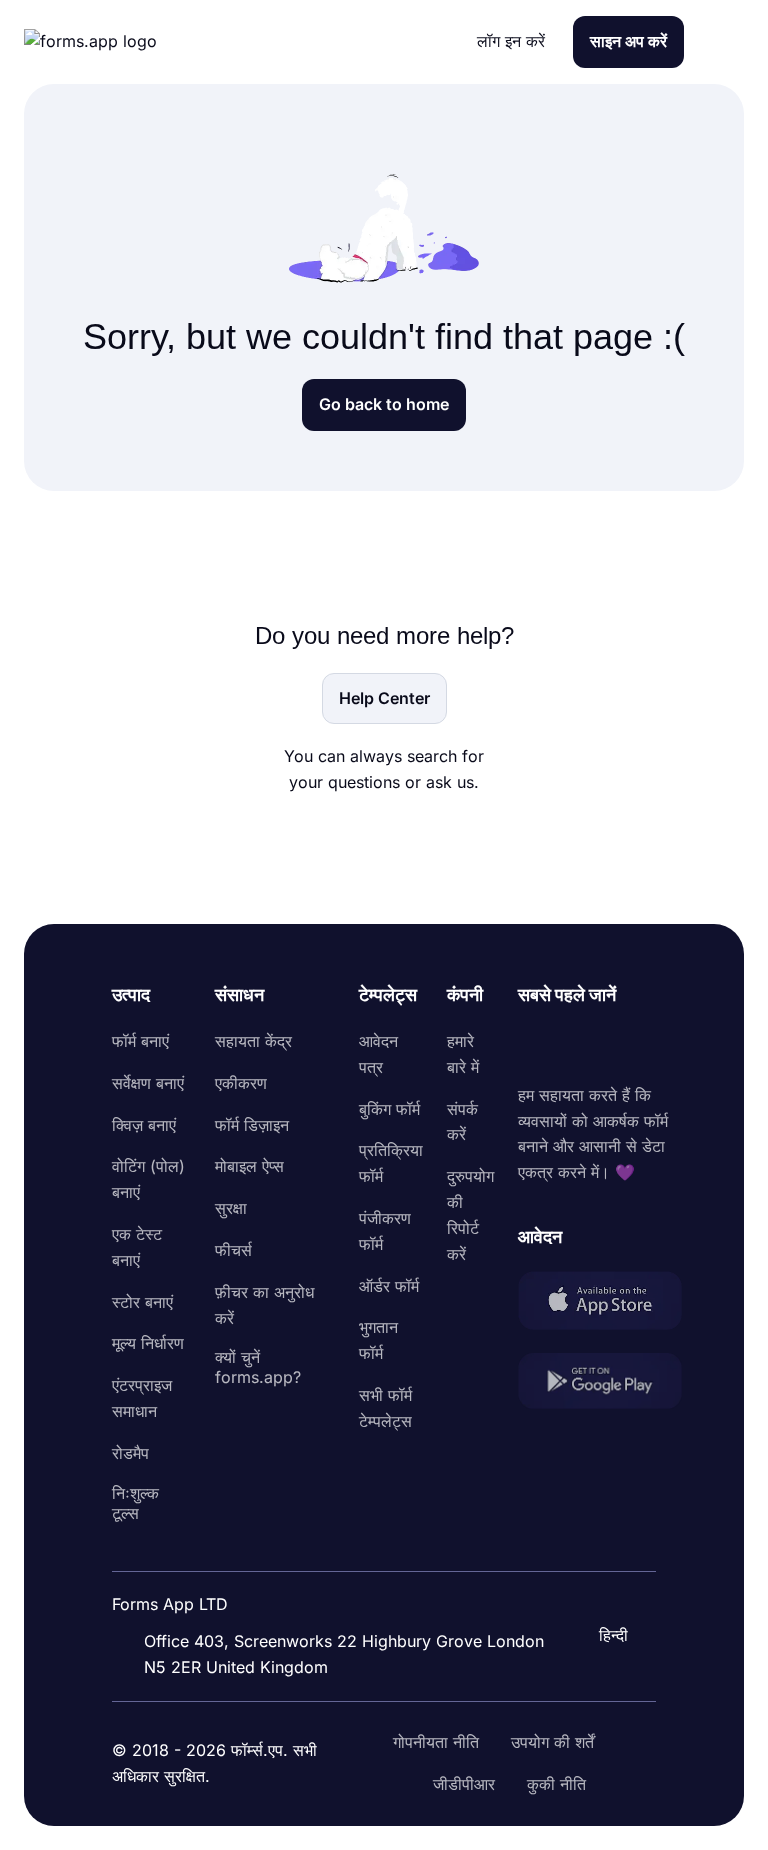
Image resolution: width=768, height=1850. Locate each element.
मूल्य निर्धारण (148, 1343)
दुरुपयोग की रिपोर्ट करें (470, 1214)
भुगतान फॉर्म (378, 1340)
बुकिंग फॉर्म (389, 1109)
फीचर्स (233, 1250)
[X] (622, 1046)
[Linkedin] (534, 1046)
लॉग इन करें (511, 41)
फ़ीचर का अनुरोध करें (264, 1305)
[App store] (600, 1304)
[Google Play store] (600, 1384)
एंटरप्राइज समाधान (142, 1398)
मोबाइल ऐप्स (249, 1166)
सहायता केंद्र (253, 1041)
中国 (588, 1581)
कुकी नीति (556, 1784)
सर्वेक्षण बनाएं (148, 1083)
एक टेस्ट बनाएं (137, 1247)
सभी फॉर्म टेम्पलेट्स (385, 1408)
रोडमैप (130, 1453)
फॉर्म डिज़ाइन (252, 1125)
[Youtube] (666, 1046)
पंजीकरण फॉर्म (385, 1231)
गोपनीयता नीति (436, 1742)
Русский (604, 1540)
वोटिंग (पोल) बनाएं (148, 1179)
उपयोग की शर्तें (552, 1742)
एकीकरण (241, 1083)
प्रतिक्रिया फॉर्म (391, 1163)
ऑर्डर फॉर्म (389, 1286)
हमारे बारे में (463, 1054)
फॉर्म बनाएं (140, 1041)
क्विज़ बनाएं (144, 1125)
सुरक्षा (231, 1208)
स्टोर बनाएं (142, 1302)
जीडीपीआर (464, 1784)
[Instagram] (578, 1046)
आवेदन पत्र (378, 1054)
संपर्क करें (462, 1122)
